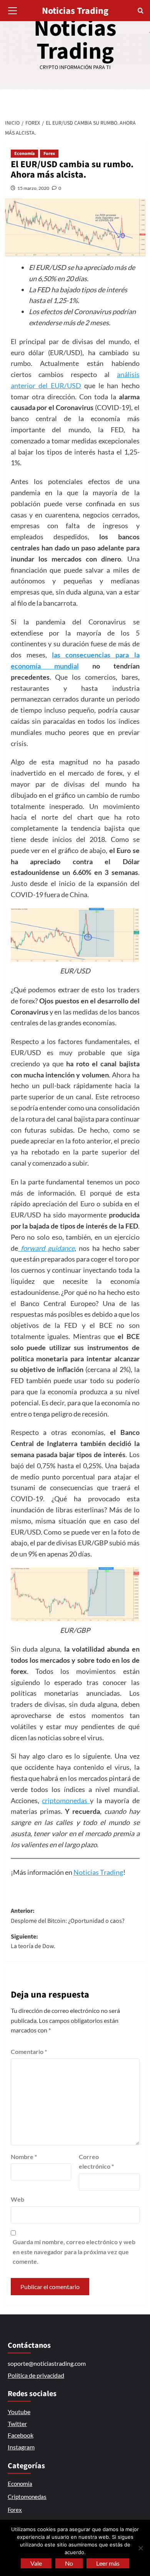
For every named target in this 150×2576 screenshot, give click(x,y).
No (69, 2563)
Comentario (29, 2051)
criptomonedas (66, 1800)
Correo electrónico (96, 2162)
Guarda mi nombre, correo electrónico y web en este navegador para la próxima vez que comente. (74, 2252)
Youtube (19, 2412)
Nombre (24, 2157)
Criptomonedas (27, 2497)
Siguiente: (33, 1942)
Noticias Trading (75, 40)
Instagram (21, 2447)
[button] (13, 10)
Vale (36, 2563)
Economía (24, 154)
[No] (140, 2548)
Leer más (108, 2563)
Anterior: (68, 1916)
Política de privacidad (36, 2375)
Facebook (21, 2435)
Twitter (17, 2424)
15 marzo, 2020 (33, 188)
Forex (49, 154)
